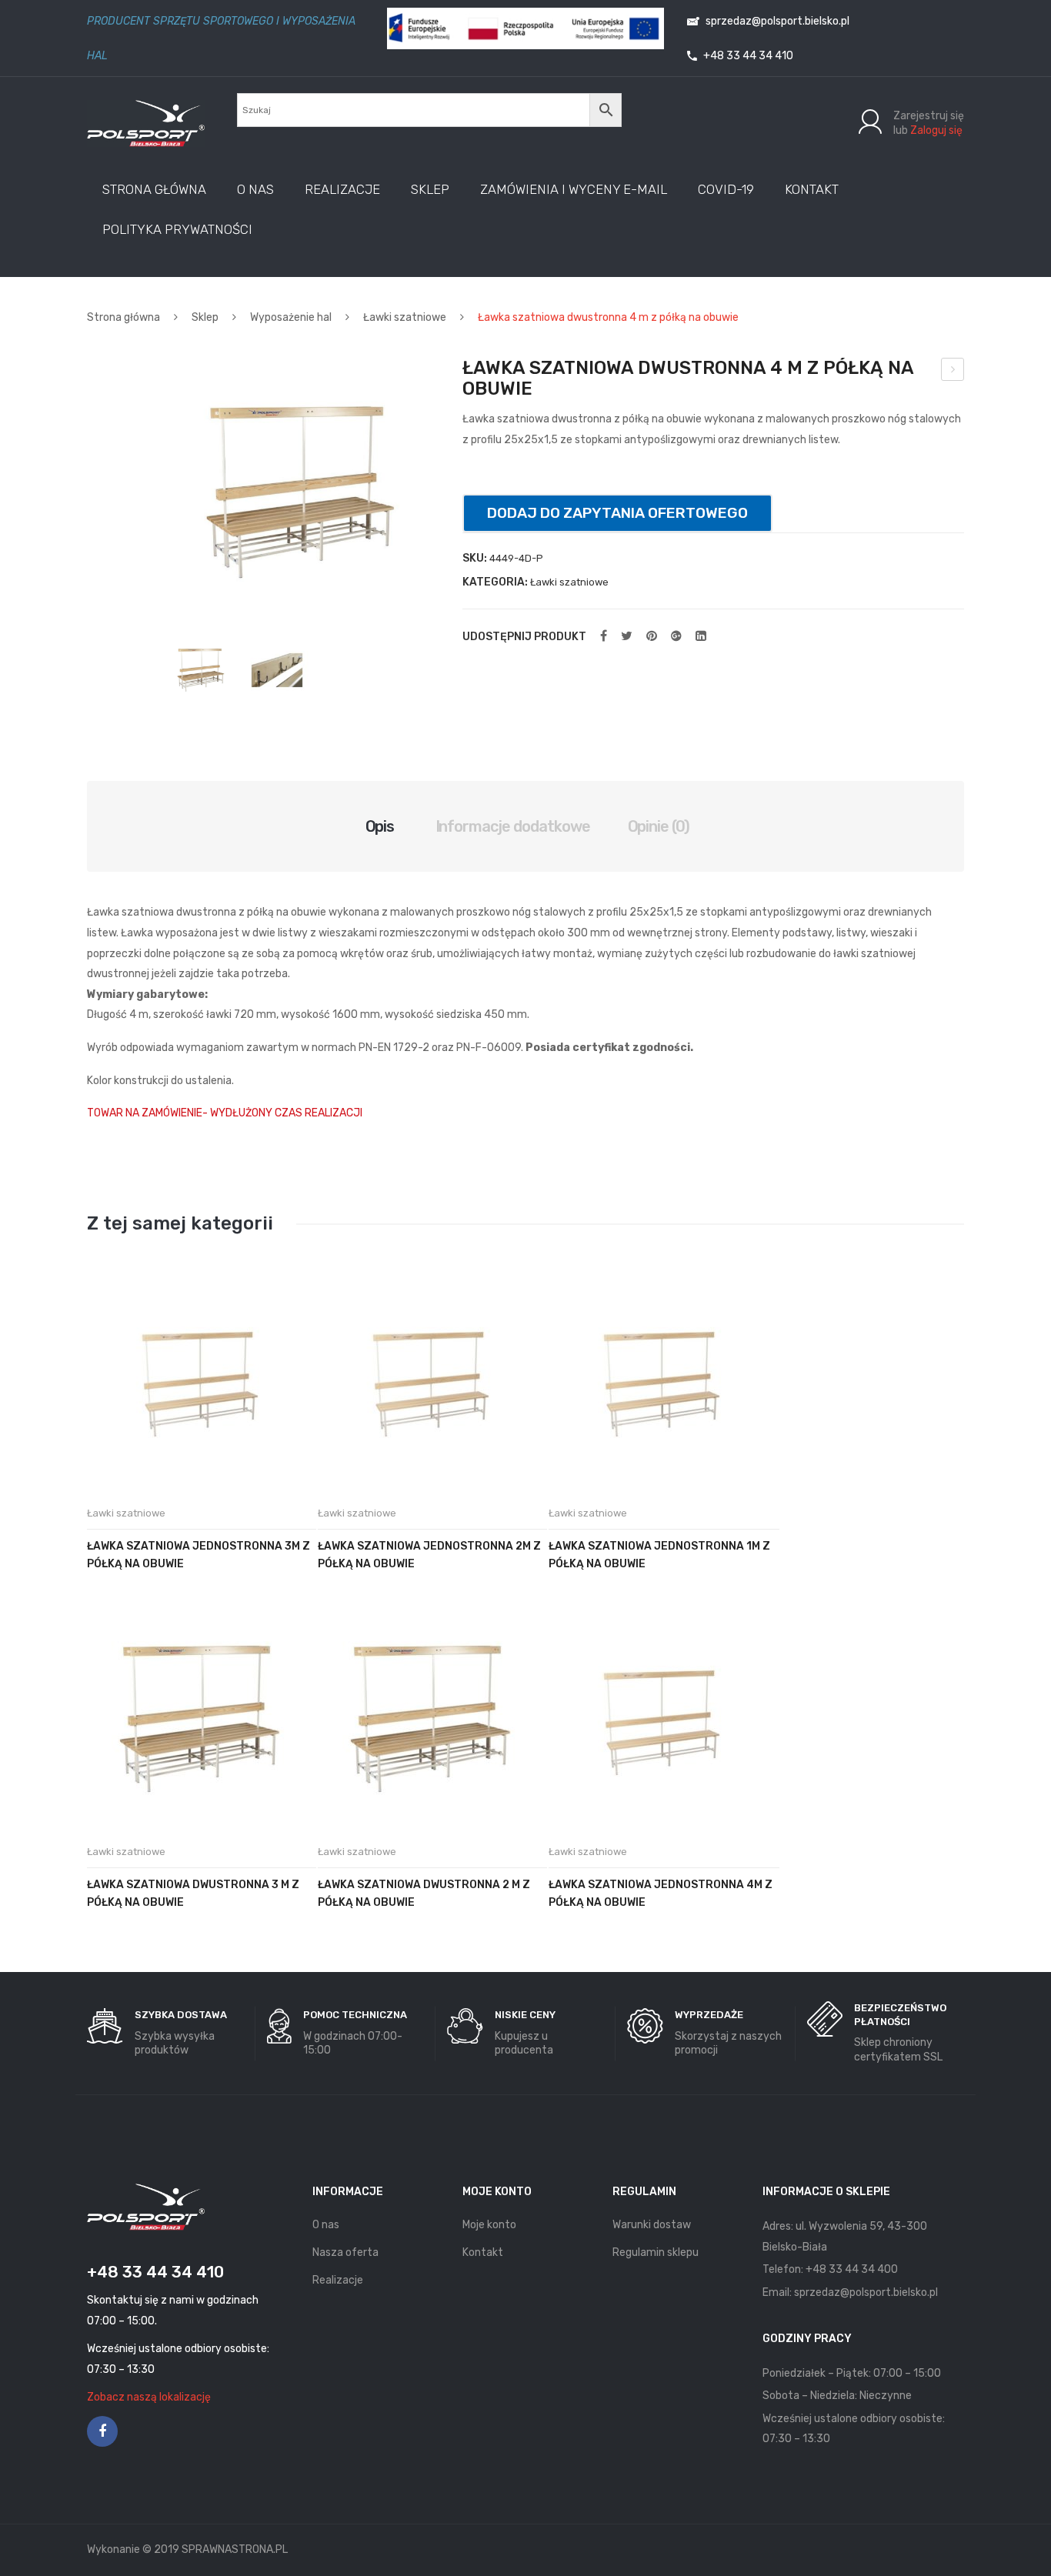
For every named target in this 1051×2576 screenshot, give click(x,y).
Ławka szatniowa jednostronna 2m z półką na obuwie (429, 1555)
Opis (380, 826)
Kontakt (483, 2252)
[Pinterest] (652, 636)
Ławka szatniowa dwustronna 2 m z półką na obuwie (424, 1894)
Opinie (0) (659, 826)
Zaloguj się (936, 130)
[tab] (380, 826)
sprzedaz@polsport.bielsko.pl (776, 21)
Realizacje (338, 2280)
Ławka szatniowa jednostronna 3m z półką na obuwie (199, 1555)
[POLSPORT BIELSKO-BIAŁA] (146, 123)
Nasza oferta (345, 2252)
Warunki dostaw (652, 2225)
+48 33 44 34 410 (747, 56)
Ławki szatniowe (405, 317)
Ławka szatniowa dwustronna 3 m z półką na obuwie (193, 1894)
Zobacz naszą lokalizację (149, 2397)
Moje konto (489, 2225)
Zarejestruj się (929, 116)
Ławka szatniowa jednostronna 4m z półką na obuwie (661, 1894)
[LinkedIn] (701, 636)
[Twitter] (627, 636)
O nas (326, 2225)
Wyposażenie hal (291, 317)
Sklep (205, 317)
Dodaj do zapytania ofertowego (617, 513)
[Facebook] (604, 636)
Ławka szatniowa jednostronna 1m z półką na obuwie (659, 1555)
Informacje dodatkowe (513, 826)
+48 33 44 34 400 (852, 2269)
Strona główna (123, 317)
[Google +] (676, 636)
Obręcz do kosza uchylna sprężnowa (953, 372)
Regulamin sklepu (656, 2252)
